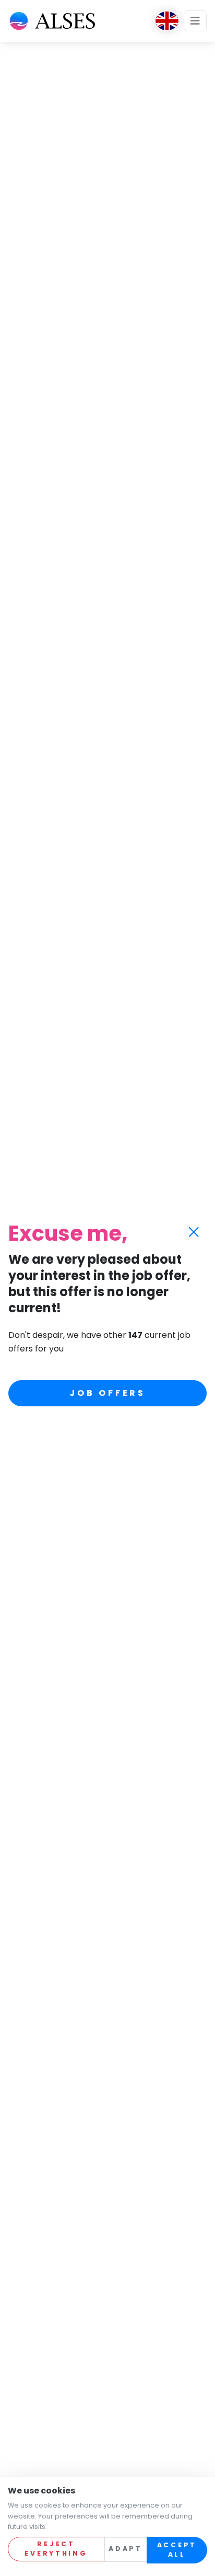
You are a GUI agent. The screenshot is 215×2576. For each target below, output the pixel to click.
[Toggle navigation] (195, 21)
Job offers (107, 1393)
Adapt (126, 2549)
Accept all (177, 2550)
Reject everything (56, 2549)
